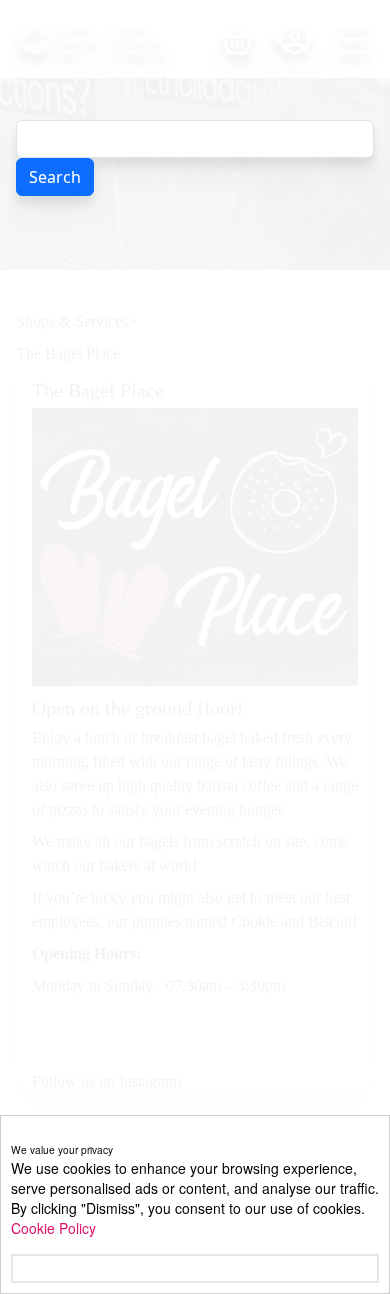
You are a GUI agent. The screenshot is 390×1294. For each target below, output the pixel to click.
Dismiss (43, 1268)
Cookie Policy (53, 1228)
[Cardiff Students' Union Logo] (119, 39)
